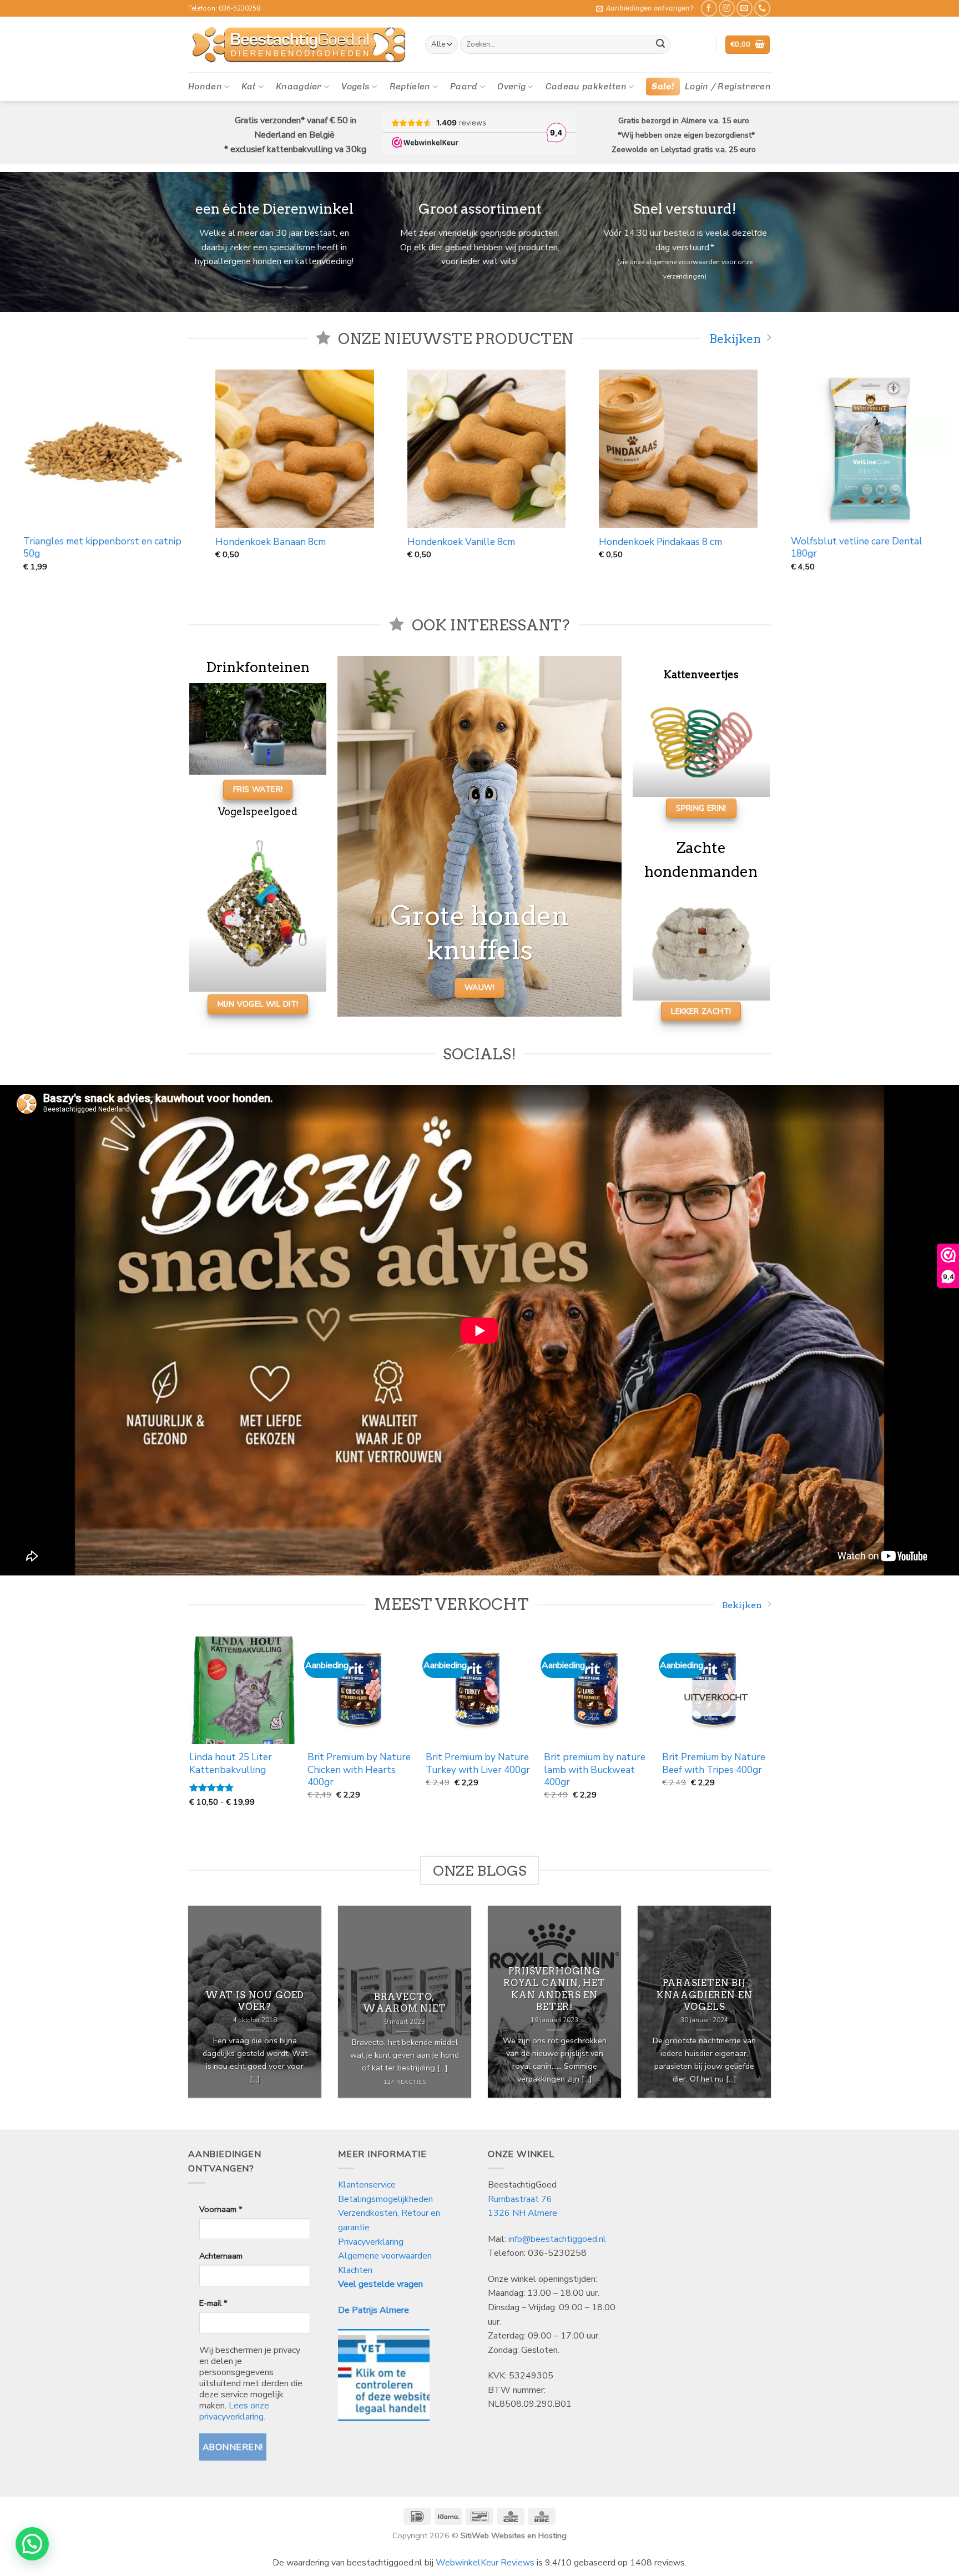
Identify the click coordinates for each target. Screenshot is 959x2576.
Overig (511, 86)
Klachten (355, 2270)
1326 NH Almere (523, 2213)
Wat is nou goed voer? (255, 2001)
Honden (205, 86)
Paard (464, 86)
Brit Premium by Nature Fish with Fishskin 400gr (268, 1764)
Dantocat (473, 1758)
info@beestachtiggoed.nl (557, 2239)
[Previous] (190, 1731)
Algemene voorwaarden (385, 2256)
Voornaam (221, 2209)
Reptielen (410, 86)
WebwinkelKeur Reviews (485, 2563)
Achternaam (221, 2256)
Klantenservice (368, 2185)
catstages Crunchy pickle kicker (481, 542)
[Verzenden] (660, 45)
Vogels (355, 86)
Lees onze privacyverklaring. (234, 2411)
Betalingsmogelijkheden (385, 2199)
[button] (645, 8)
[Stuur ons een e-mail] (745, 8)
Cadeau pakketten (586, 86)
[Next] (769, 1731)
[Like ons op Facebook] (709, 8)
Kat (249, 86)
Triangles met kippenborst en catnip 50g (875, 548)
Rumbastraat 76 (520, 2199)
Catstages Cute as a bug (274, 542)
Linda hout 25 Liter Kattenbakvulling (612, 1764)
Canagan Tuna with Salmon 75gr (376, 1764)
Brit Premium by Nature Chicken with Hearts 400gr (740, 1770)
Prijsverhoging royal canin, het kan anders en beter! (554, 1989)
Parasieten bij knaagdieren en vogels (705, 1995)
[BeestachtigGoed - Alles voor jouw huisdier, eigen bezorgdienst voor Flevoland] (298, 45)
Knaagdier (299, 86)
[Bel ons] (762, 8)
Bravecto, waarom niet (404, 2002)
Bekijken (735, 339)
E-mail (213, 2303)
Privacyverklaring (371, 2242)
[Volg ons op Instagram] (727, 8)
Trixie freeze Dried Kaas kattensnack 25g (683, 548)
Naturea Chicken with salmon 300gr (107, 542)
